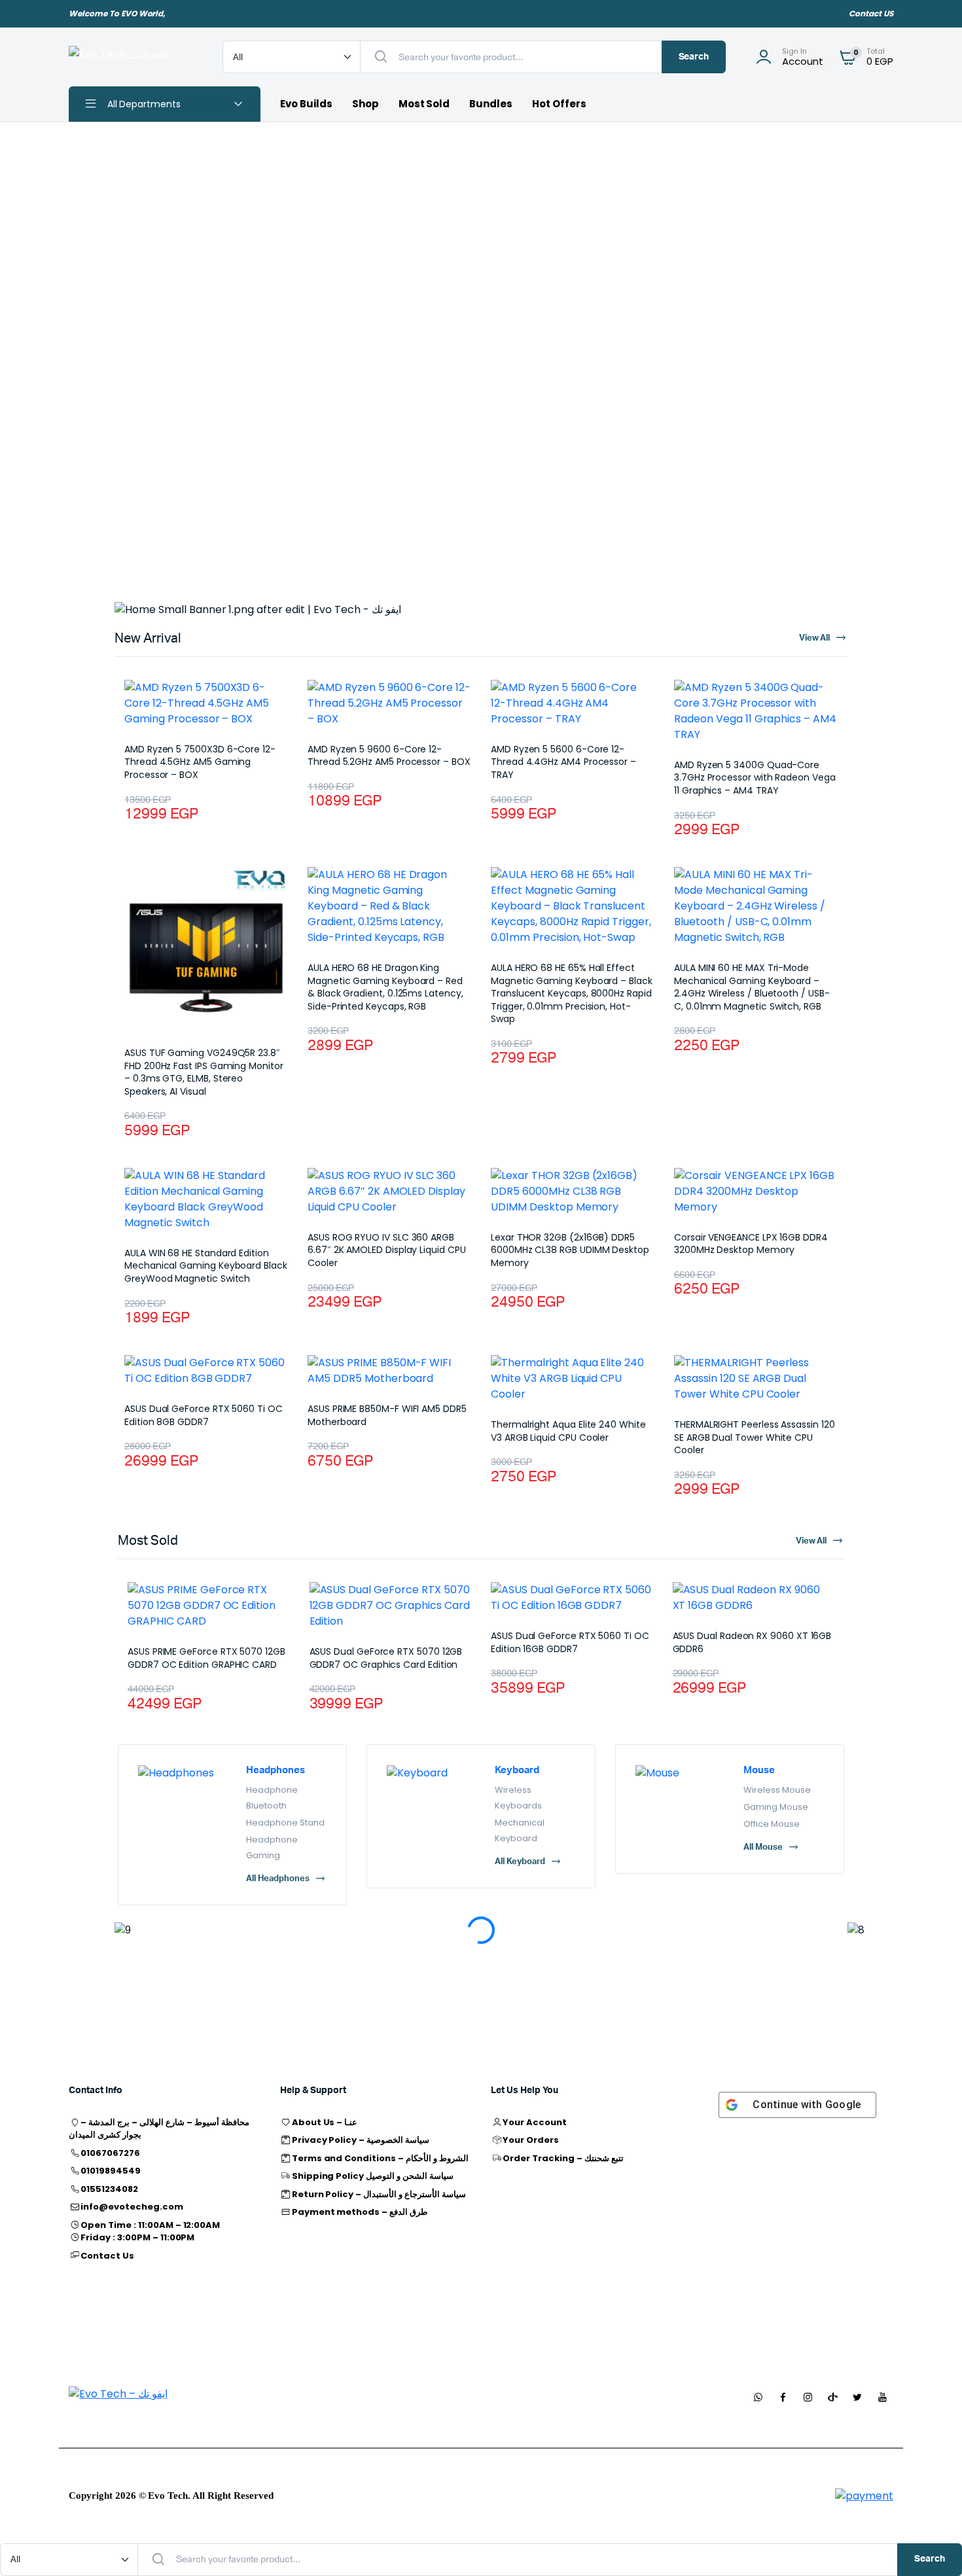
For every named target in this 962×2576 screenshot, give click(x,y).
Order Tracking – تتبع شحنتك (563, 2158)
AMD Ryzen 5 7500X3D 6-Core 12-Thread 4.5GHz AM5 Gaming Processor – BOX (200, 762)
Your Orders (531, 2140)
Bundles (491, 104)
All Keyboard (520, 1862)
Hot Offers (559, 104)
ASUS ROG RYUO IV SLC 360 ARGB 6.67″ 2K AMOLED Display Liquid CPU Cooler (387, 1250)
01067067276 (110, 2153)
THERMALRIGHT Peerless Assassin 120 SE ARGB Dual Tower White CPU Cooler (755, 1437)
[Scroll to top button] (933, 2547)
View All (811, 1541)
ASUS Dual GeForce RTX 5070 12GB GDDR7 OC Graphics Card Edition (386, 1658)
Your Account (535, 2122)
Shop (365, 104)
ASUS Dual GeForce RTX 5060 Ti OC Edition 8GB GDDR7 (204, 1415)
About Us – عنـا (325, 2122)
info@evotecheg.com (132, 2207)
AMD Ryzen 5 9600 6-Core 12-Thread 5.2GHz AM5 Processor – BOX (389, 756)
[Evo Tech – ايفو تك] (133, 57)
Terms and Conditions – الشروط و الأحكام (380, 2158)
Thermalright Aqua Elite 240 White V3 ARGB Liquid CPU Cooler (568, 1431)
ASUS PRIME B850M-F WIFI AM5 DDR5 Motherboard (387, 1415)
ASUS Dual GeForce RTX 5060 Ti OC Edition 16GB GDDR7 (570, 1642)
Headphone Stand (285, 1823)
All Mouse (763, 1847)
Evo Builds (306, 104)
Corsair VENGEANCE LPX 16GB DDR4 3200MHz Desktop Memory (751, 1244)
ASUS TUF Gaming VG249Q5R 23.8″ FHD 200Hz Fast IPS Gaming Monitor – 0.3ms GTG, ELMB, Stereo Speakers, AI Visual (204, 1072)
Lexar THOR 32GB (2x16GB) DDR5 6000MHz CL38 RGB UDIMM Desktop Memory (570, 1250)
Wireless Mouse (777, 1790)
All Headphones (278, 1879)
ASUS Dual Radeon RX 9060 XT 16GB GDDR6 (752, 1642)
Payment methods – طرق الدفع (360, 2212)
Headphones (276, 1770)
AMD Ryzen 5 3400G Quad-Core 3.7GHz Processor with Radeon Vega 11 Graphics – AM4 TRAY (755, 778)
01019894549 (111, 2171)
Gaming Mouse (776, 1807)
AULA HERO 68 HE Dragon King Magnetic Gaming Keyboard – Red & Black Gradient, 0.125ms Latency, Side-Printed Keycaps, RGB (385, 987)
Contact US (871, 13)
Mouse (759, 1770)
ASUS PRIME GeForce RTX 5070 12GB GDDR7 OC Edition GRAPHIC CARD (206, 1658)
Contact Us (107, 2256)
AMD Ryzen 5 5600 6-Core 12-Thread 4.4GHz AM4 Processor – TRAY (563, 762)
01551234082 (109, 2189)
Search (694, 57)
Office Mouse (772, 1824)
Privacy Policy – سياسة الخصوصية (361, 2140)
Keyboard (517, 1770)
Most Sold (424, 104)
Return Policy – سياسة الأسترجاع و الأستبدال (379, 2194)
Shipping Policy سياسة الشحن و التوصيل (373, 2176)
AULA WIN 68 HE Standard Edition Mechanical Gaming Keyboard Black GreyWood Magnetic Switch (206, 1266)
